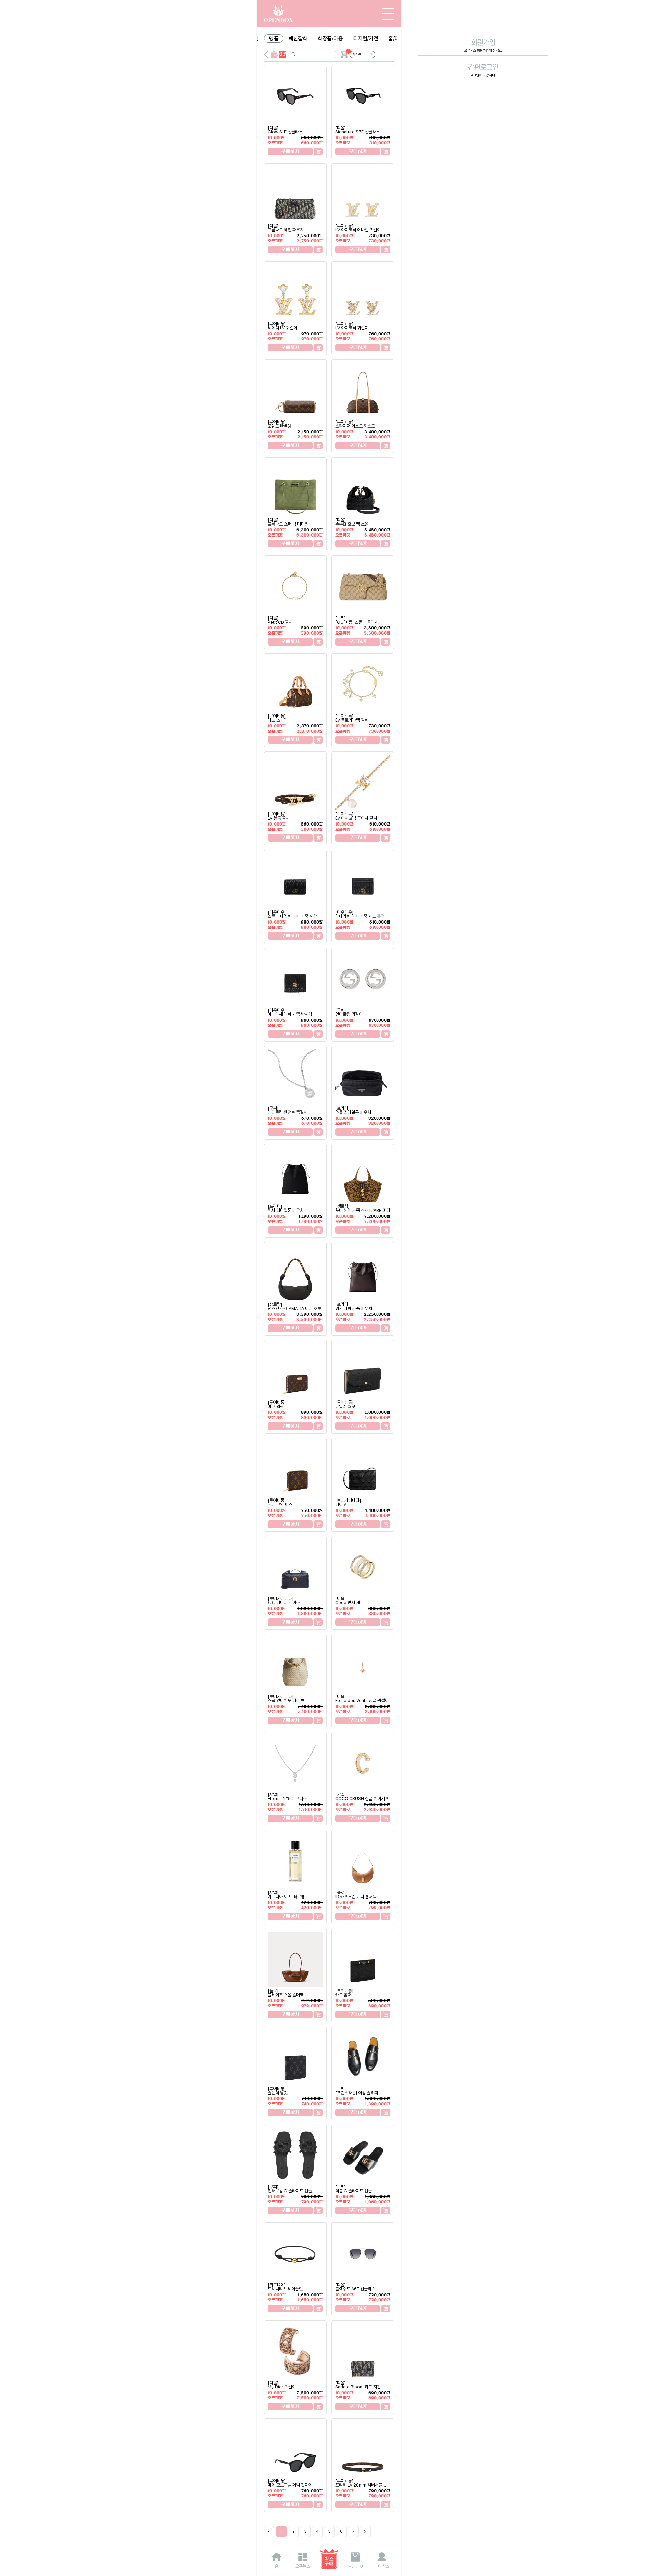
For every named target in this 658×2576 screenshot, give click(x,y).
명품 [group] (274, 39)
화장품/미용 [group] (330, 39)
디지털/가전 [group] (365, 39)
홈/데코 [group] (396, 39)
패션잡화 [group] (298, 39)
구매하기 (290, 151)
